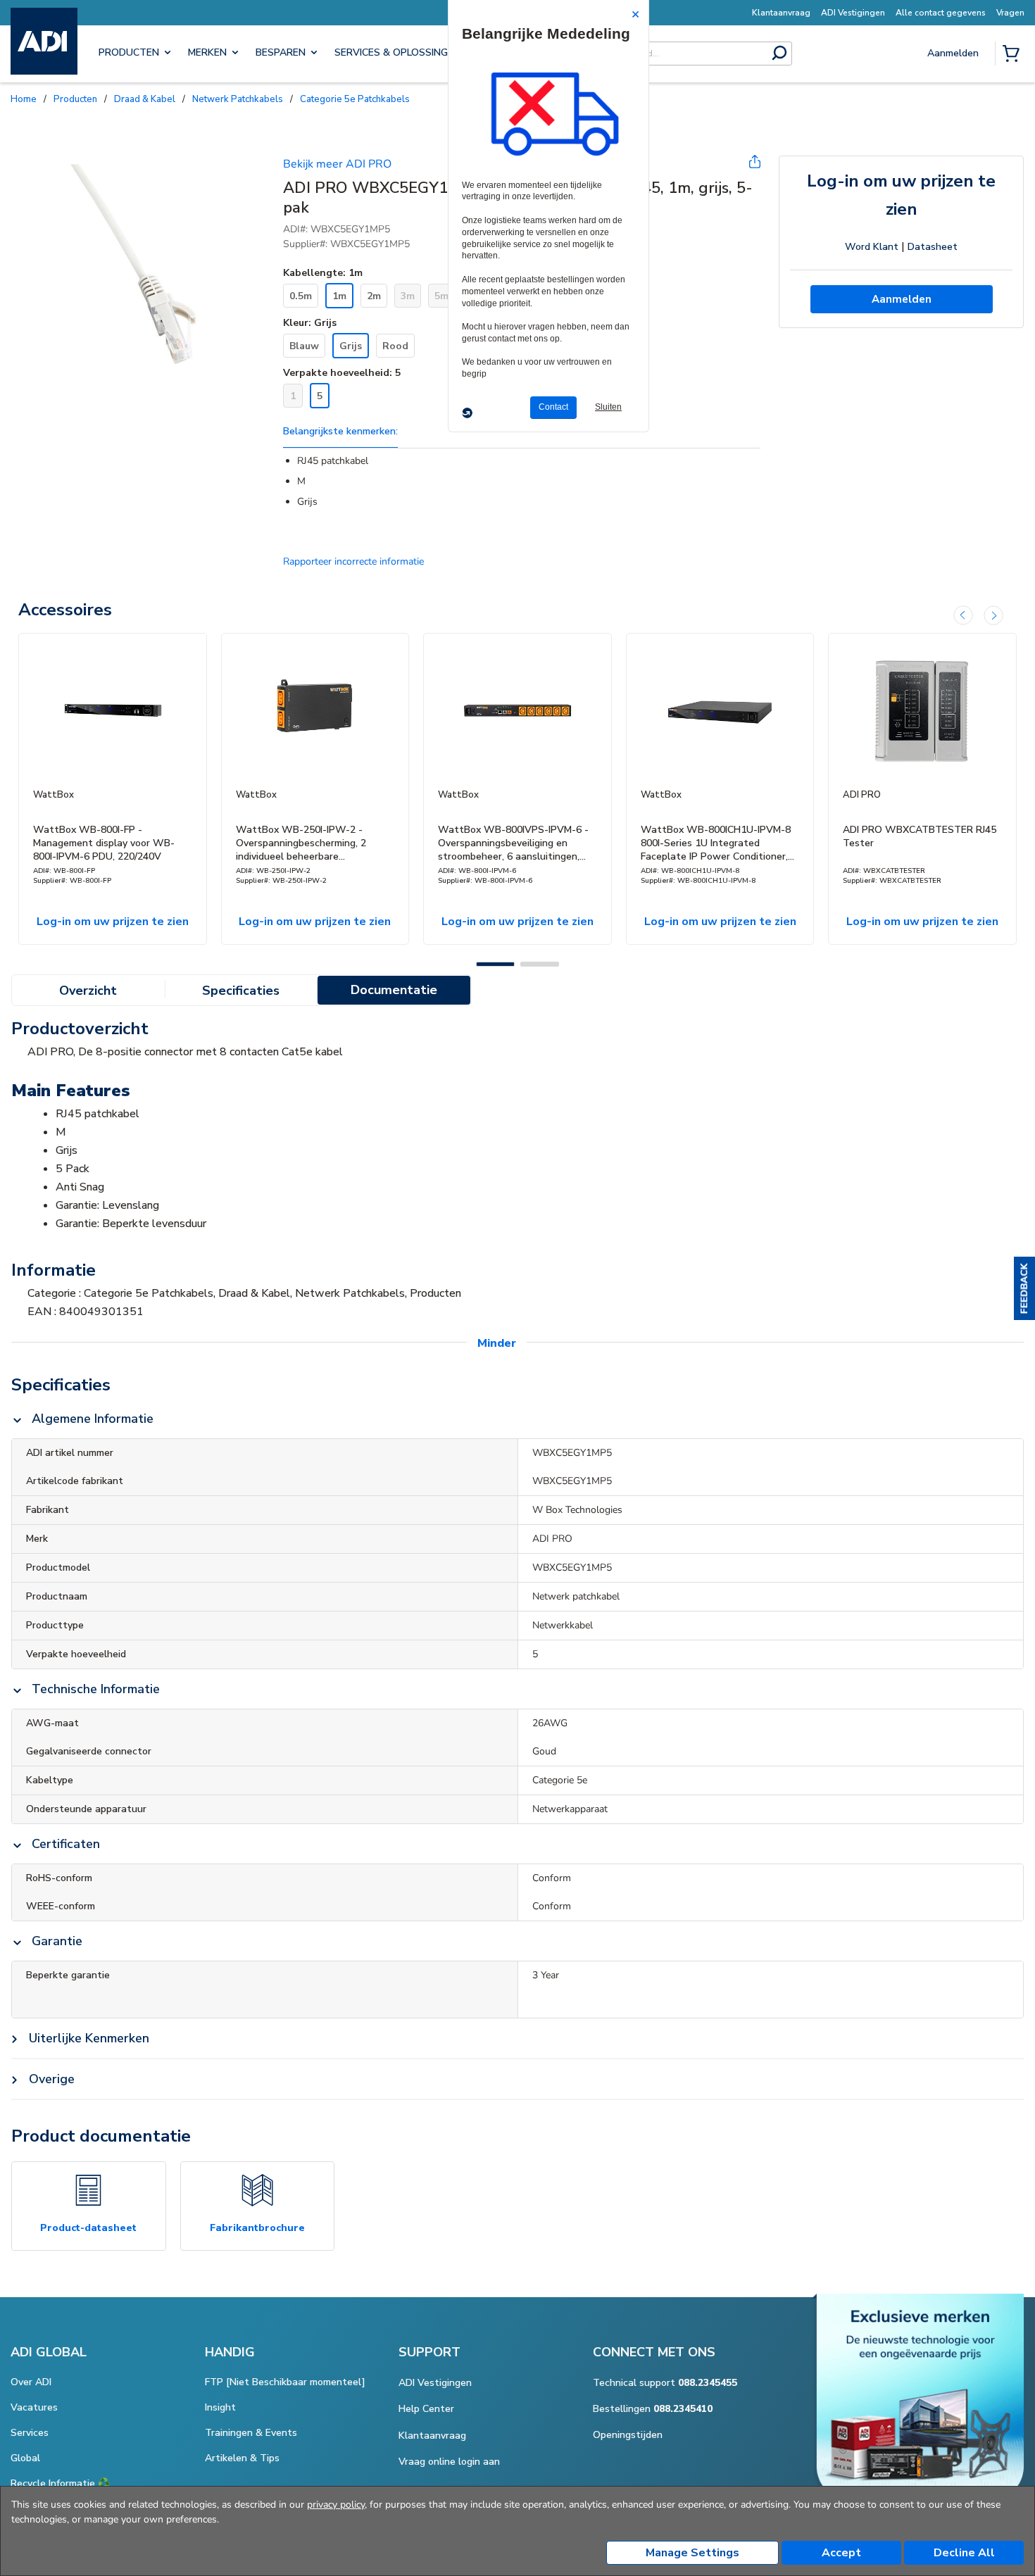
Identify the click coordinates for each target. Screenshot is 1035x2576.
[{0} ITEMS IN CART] (1014, 55)
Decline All (964, 2553)
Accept (841, 2553)
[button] (1024, 1288)
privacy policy (336, 2505)
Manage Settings (692, 2553)
